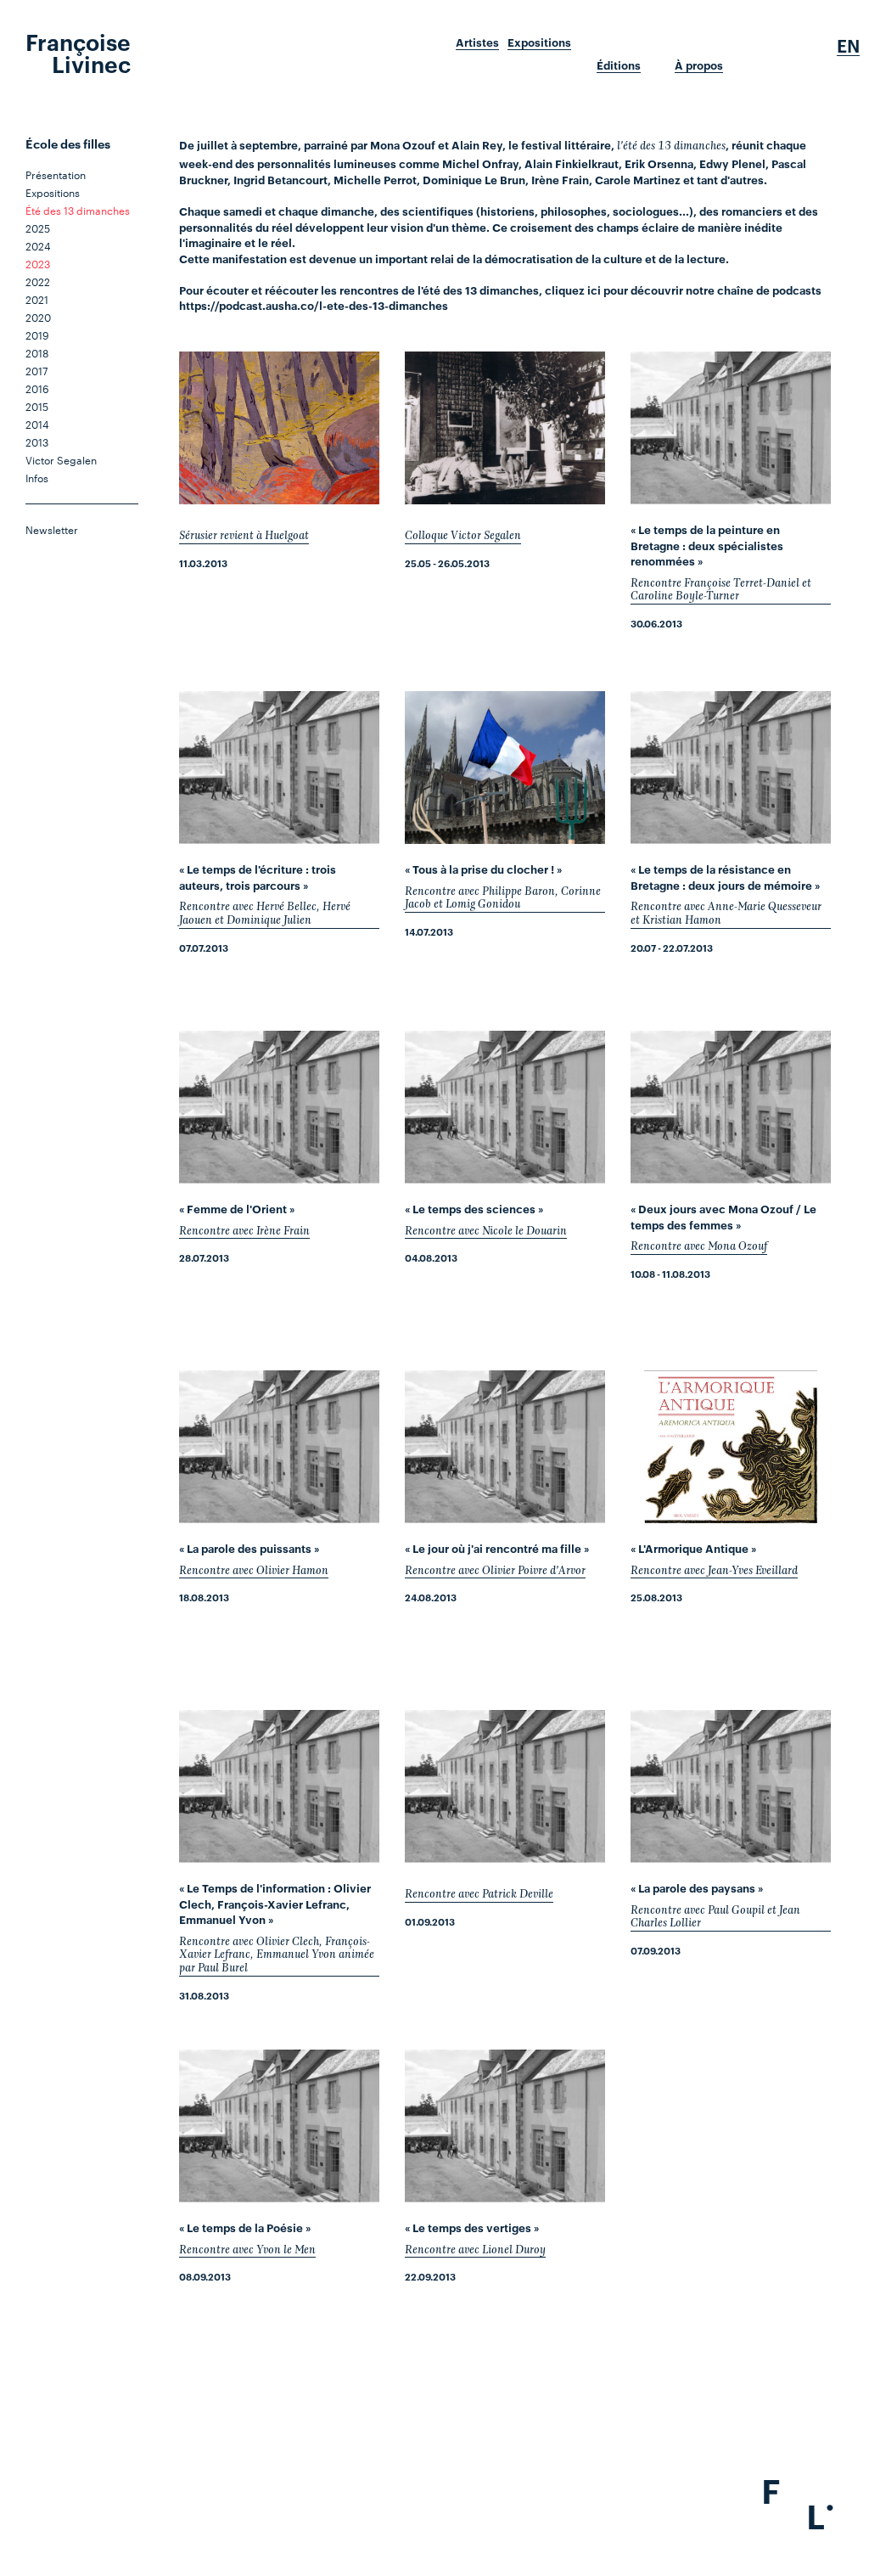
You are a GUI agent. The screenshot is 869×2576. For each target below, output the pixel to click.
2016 (37, 388)
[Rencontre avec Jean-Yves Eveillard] (731, 1447)
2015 (37, 406)
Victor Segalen (61, 459)
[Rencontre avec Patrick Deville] (505, 1786)
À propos (699, 65)
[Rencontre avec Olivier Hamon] (279, 1447)
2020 (38, 317)
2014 (37, 424)
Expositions (539, 42)
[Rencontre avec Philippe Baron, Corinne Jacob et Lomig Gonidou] (505, 768)
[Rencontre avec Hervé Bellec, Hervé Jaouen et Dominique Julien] (279, 768)
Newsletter (52, 529)
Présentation (56, 174)
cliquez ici (573, 290)
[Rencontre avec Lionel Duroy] (505, 2126)
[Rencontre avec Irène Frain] (279, 1107)
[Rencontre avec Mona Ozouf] (731, 1107)
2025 (38, 228)
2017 (36, 370)
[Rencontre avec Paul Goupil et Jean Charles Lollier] (731, 1786)
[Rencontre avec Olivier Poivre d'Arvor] (505, 1447)
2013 (37, 442)
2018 (37, 352)
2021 (37, 299)
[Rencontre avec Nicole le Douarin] (505, 1107)
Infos (37, 477)
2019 (37, 335)
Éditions (619, 65)
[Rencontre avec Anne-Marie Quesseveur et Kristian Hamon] (731, 768)
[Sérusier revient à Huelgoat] (279, 428)
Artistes (477, 42)
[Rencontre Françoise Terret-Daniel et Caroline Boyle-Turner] (731, 428)
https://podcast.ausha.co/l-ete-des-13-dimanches (314, 305)
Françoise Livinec (78, 52)
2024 (38, 245)
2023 (38, 263)
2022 (38, 281)
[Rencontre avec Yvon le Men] (279, 2126)
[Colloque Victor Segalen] (505, 428)
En (848, 46)
